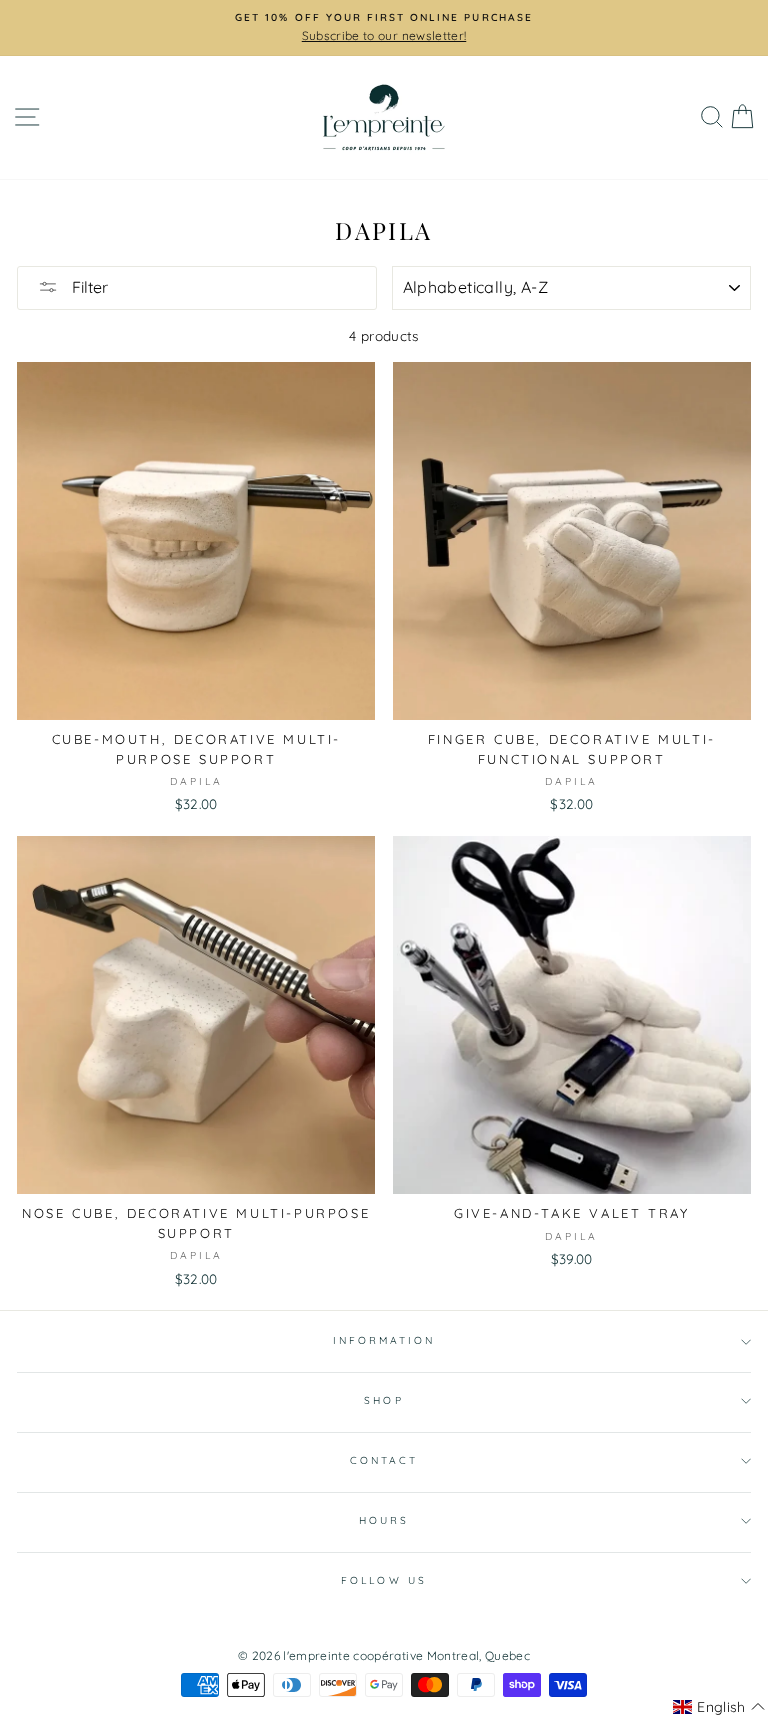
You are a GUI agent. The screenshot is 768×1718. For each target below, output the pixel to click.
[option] (384, 28)
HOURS (384, 1520)
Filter (88, 287)
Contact (384, 1460)
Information (384, 1340)
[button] (719, 1707)
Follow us (384, 1580)
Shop (383, 1400)
